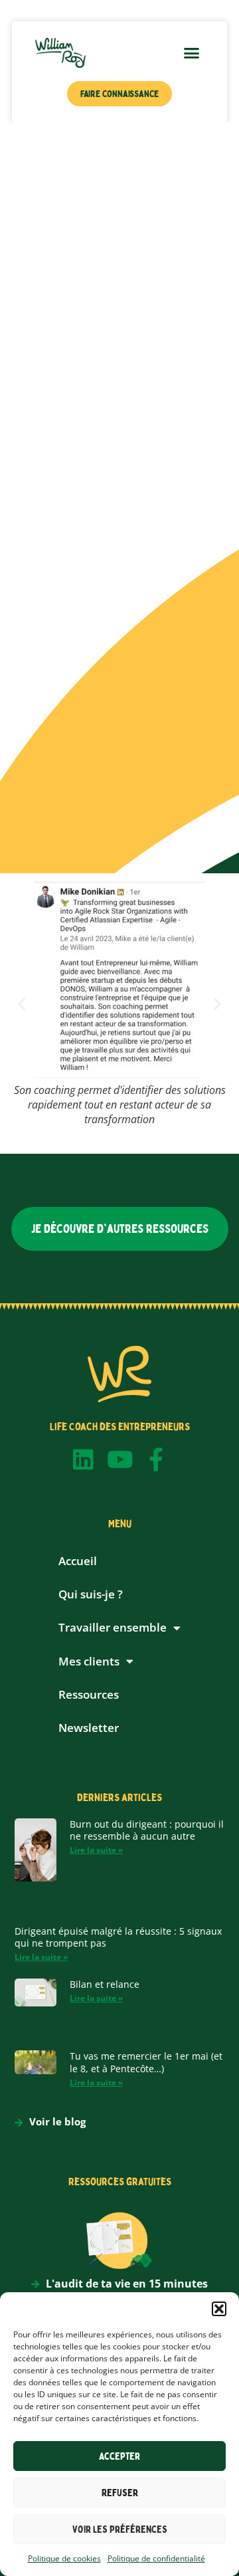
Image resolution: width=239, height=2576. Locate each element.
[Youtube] (120, 1459)
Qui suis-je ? (91, 1594)
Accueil (78, 1561)
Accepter (119, 2456)
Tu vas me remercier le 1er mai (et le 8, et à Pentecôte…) (146, 2062)
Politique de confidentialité (156, 2558)
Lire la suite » (96, 1850)
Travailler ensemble (113, 1627)
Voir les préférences (120, 2529)
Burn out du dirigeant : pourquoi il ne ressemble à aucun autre (147, 1830)
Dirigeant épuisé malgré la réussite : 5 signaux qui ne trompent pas (118, 1937)
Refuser (120, 2493)
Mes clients (89, 1661)
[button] (219, 2309)
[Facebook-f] (156, 1459)
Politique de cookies (64, 2558)
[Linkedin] (83, 1459)
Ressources (89, 1694)
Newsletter (89, 1728)
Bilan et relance (105, 1984)
